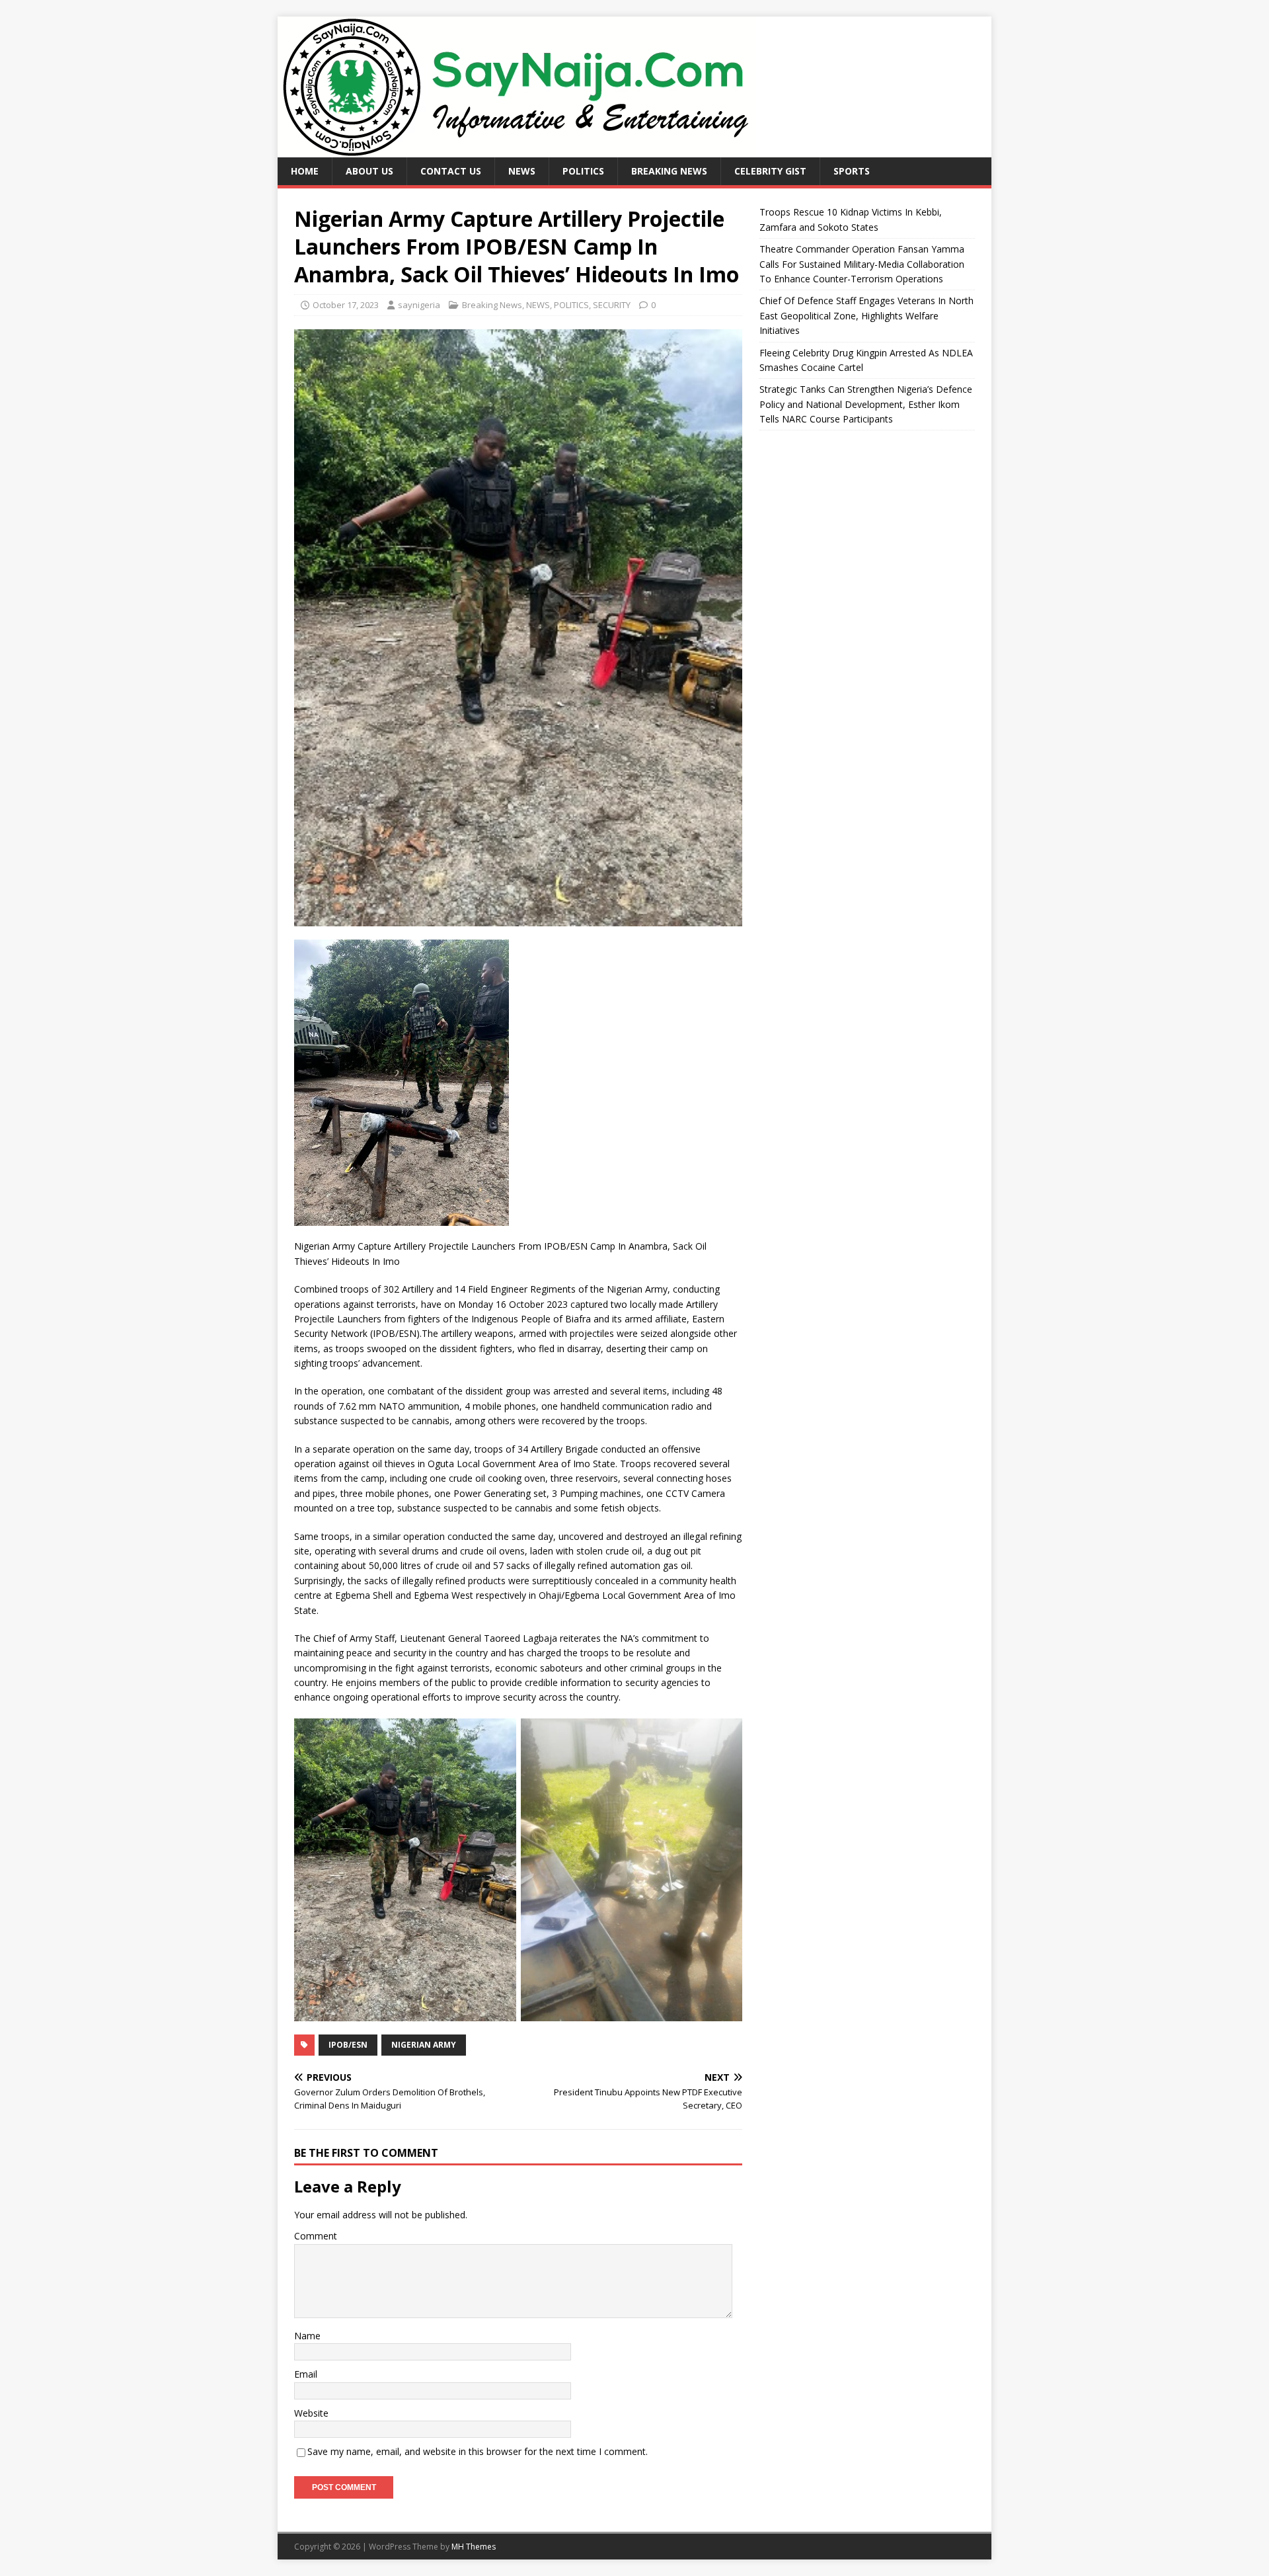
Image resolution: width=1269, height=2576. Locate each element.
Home (305, 171)
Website (311, 2413)
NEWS (522, 171)
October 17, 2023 (346, 305)
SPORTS (852, 171)
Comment (316, 2236)
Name (307, 2336)
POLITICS (583, 171)
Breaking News (669, 171)
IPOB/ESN (348, 2045)
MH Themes (474, 2547)
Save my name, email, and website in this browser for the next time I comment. (478, 2451)
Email (306, 2374)
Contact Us (451, 171)
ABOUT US (369, 171)
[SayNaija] (517, 150)
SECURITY (612, 305)
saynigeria (419, 305)
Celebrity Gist (770, 171)
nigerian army (424, 2045)
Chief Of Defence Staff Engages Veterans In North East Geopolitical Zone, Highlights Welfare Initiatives (866, 315)
